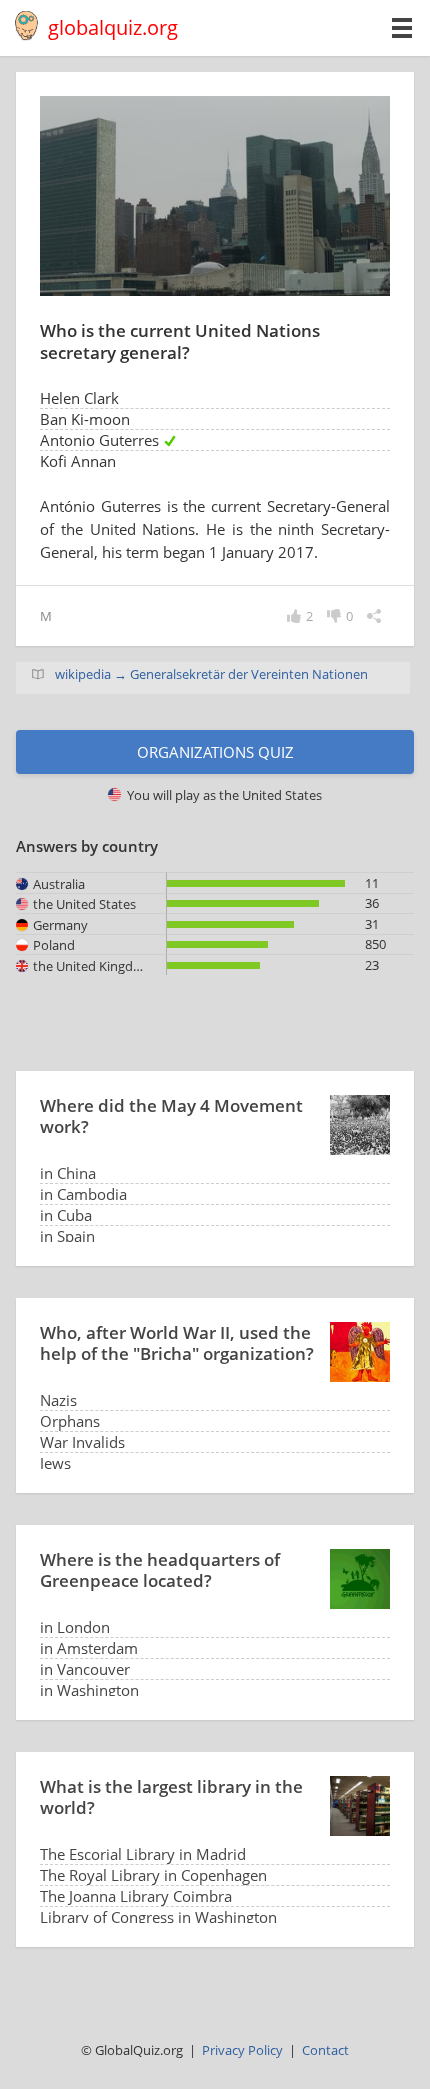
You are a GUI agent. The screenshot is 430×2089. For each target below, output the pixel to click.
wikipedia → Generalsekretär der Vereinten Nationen (211, 674)
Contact (325, 2050)
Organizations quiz (215, 752)
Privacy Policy (242, 2050)
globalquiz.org (113, 27)
